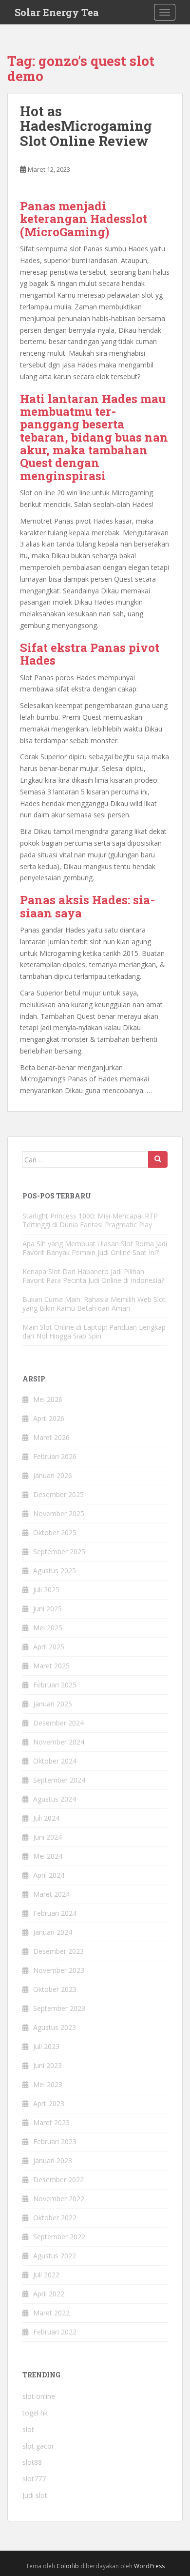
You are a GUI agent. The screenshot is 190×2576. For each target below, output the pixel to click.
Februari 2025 (55, 1685)
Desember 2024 (58, 1723)
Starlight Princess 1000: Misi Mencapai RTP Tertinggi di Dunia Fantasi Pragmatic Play (90, 1220)
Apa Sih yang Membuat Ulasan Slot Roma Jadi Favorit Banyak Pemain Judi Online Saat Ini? (95, 1248)
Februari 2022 (55, 2332)
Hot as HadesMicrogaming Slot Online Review (86, 126)
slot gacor (38, 2446)
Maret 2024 (51, 1894)
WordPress (149, 2566)
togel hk (35, 2413)
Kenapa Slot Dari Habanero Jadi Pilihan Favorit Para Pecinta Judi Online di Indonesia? (93, 1276)
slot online (39, 2396)
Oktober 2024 (55, 1761)
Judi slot (35, 2495)
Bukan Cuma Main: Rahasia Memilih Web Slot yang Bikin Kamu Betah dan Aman (94, 1304)
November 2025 (59, 1513)
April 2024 (49, 1875)
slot (28, 2429)
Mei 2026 (48, 1399)
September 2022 (59, 2237)
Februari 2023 (55, 2141)
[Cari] (158, 1159)
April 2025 (49, 1647)
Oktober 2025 (55, 1532)
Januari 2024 (53, 1932)
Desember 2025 (58, 1494)
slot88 (32, 2462)
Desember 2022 (58, 2180)
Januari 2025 (53, 1704)
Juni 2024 (47, 1837)
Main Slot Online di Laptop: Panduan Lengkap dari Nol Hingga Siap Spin (94, 1331)
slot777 (34, 2479)
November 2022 (59, 2199)
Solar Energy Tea (57, 12)
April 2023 (49, 2103)
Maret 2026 (51, 1437)
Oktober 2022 (55, 2218)
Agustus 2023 (55, 2027)
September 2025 (59, 1552)
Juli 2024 (46, 1818)
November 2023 (59, 1970)
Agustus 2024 (55, 1799)
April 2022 (49, 2294)
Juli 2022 (46, 2275)
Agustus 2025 (55, 1571)
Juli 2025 (46, 1590)
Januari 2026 (53, 1475)
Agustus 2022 (55, 2256)
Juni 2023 (47, 2065)
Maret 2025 (51, 1666)
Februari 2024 (55, 1913)
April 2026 (49, 1418)
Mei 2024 (48, 1856)
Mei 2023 (48, 2084)
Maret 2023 (51, 2122)
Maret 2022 (51, 2313)
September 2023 (59, 2008)
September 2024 (59, 1780)
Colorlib (68, 2566)
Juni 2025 (47, 1609)
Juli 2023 (46, 2046)
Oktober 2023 (55, 1989)
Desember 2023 (58, 1951)
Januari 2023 (53, 2160)
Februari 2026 (55, 1456)
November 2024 (59, 1742)
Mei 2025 (48, 1628)
